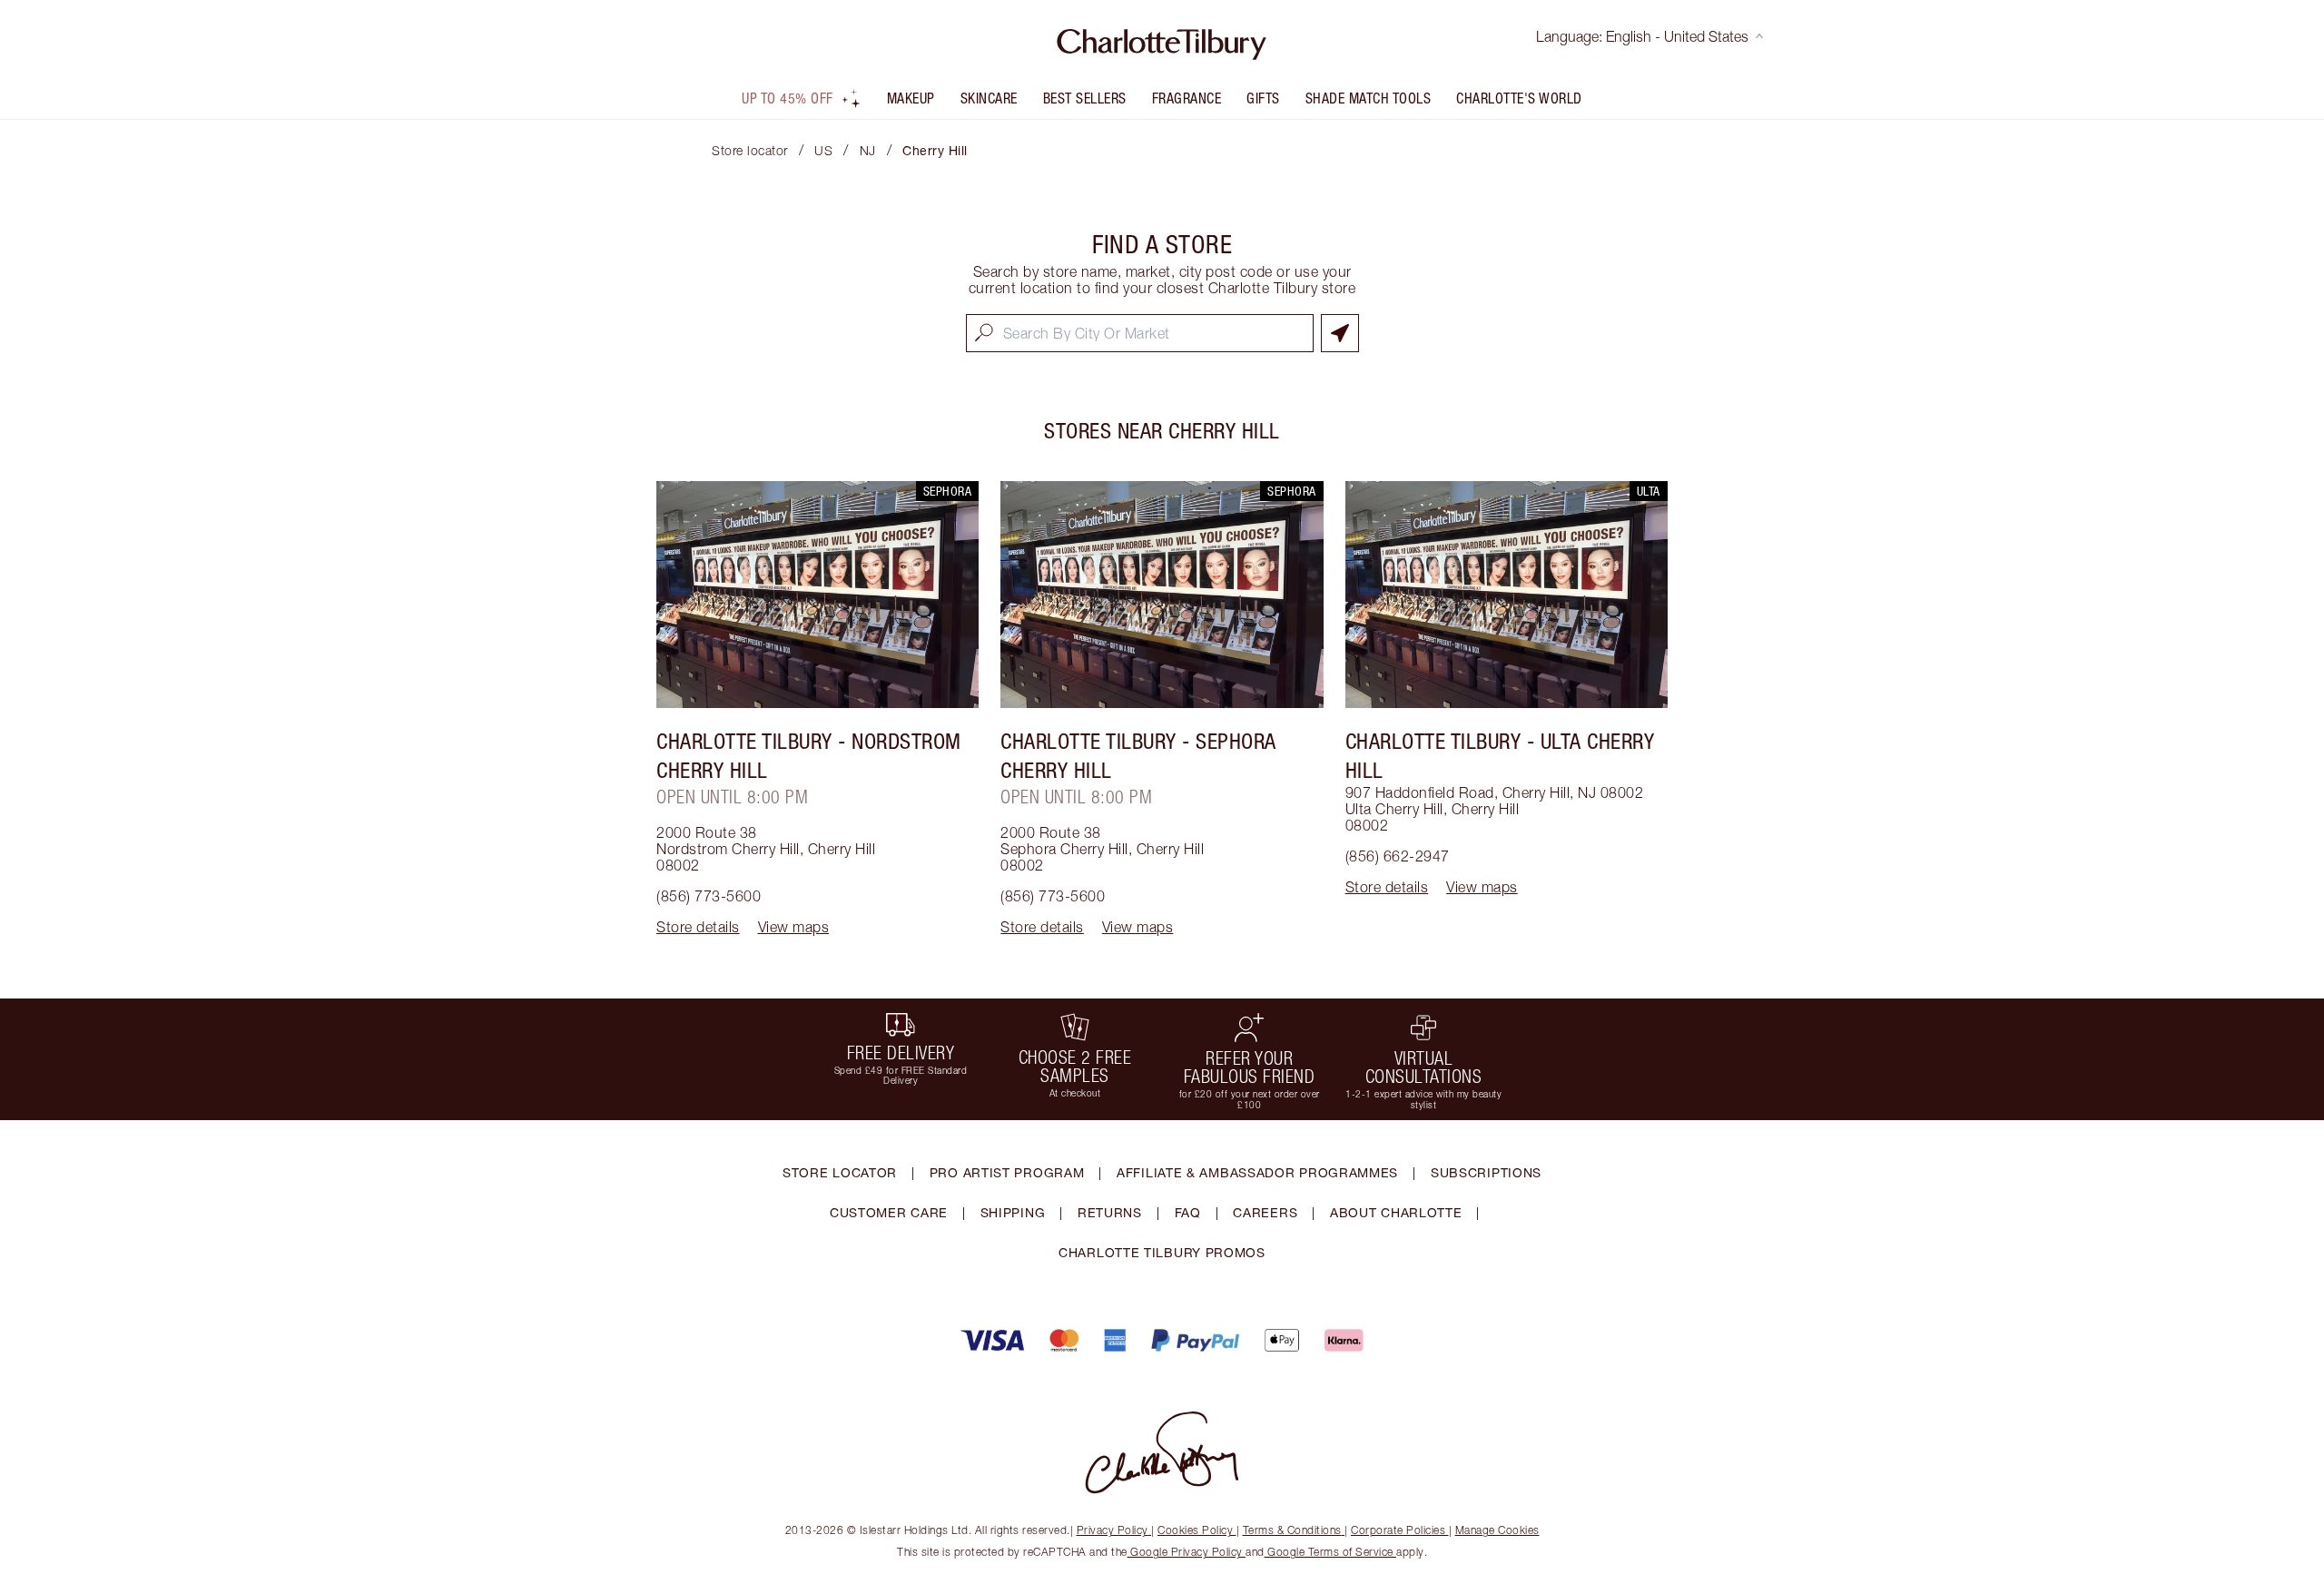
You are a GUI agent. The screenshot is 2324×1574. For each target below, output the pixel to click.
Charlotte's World (1519, 98)
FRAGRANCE (1187, 98)
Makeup (911, 98)
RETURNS (1110, 1212)
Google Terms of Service (1331, 1552)
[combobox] (1140, 333)
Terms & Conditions (1292, 1530)
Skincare (989, 98)
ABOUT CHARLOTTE (1396, 1212)
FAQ (1188, 1212)
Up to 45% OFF (788, 98)
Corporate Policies (1398, 1530)
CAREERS (1265, 1212)
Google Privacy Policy (1187, 1552)
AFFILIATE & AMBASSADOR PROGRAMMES (1257, 1172)
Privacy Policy (1113, 1530)
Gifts (1263, 98)
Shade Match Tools (1369, 98)
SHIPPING (1013, 1212)
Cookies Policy (1195, 1530)
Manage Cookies (1497, 1530)
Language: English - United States (1642, 36)
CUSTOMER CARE (889, 1212)
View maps (794, 927)
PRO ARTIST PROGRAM (1007, 1172)
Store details (698, 927)
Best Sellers (1085, 98)
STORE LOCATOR (840, 1172)
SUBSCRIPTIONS (1486, 1172)
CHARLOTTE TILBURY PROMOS (1162, 1252)
